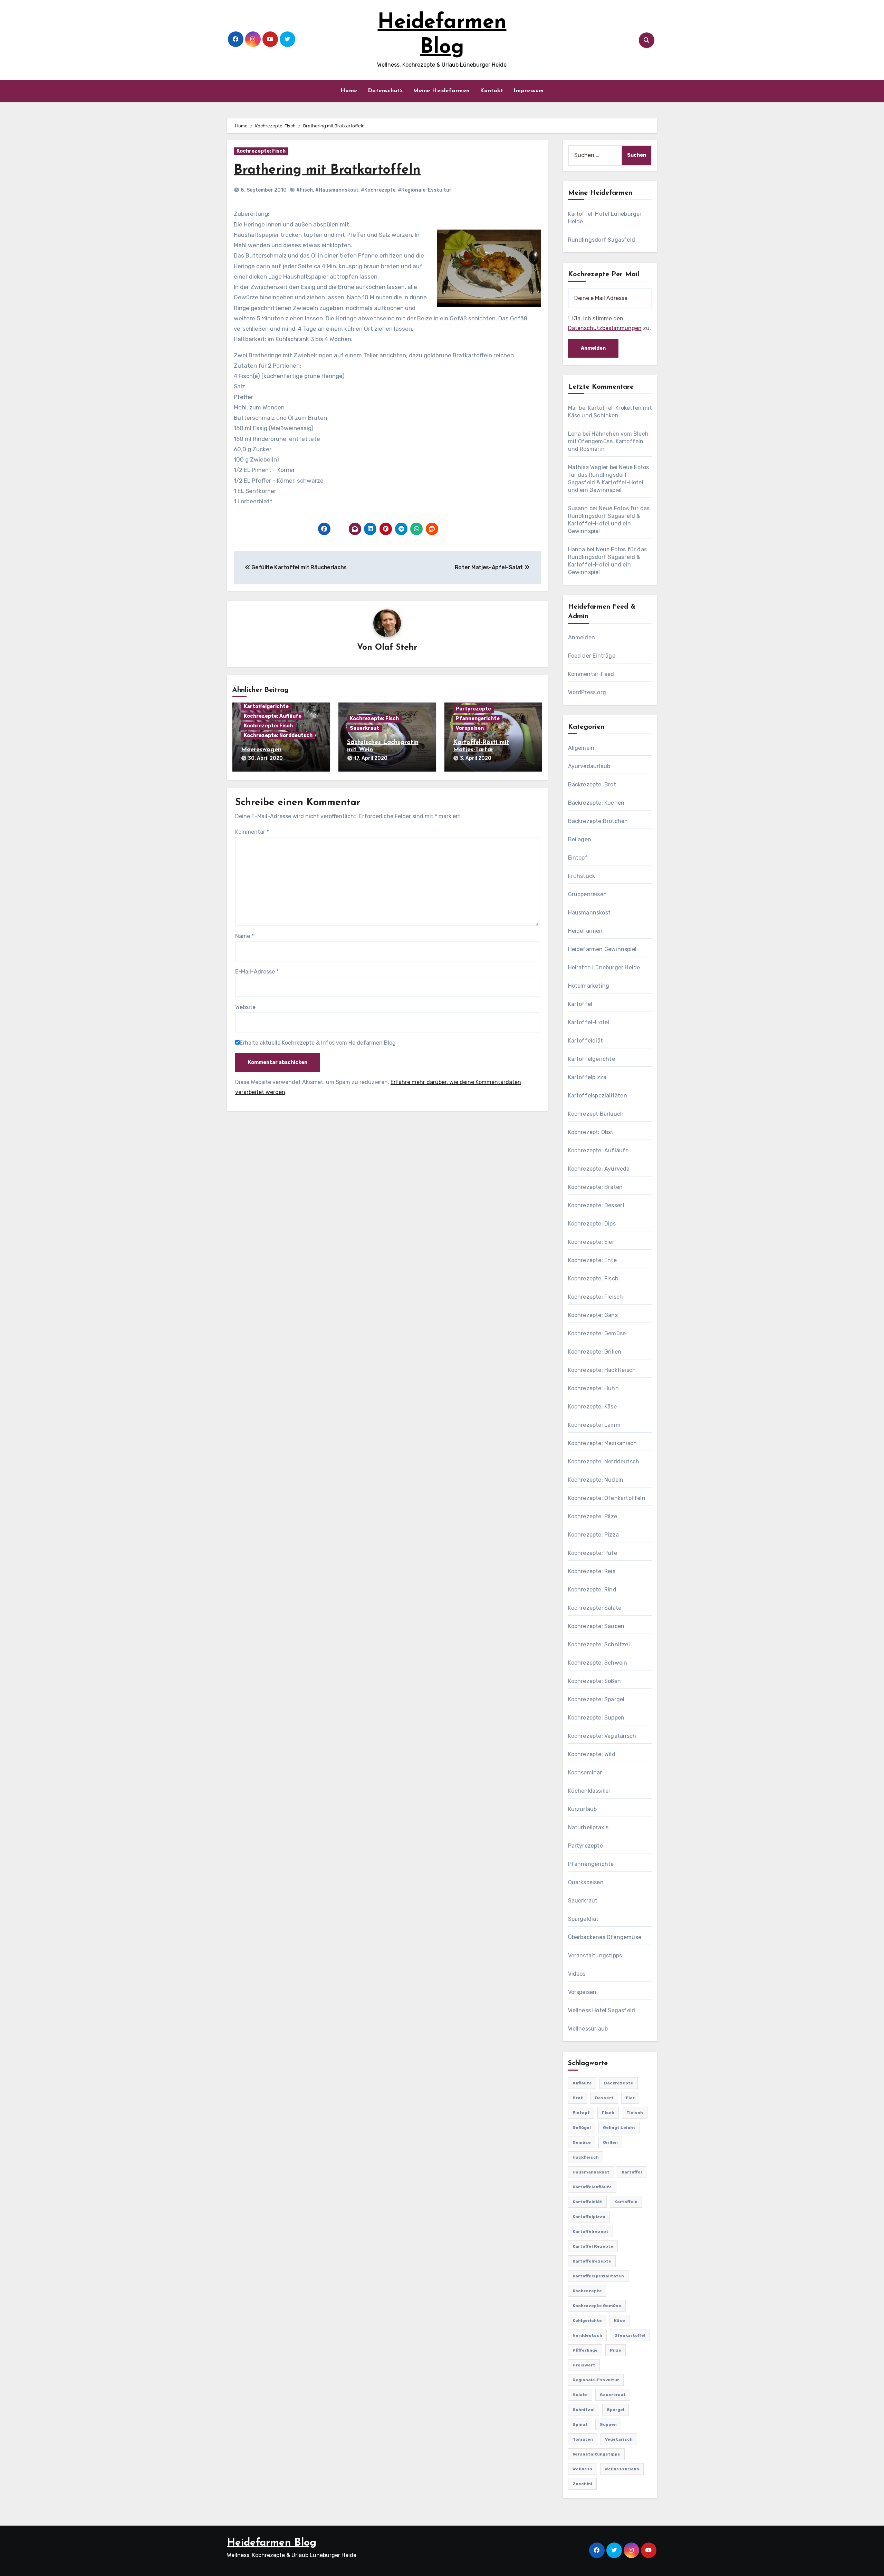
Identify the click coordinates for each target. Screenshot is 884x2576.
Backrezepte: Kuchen (596, 803)
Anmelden (582, 637)
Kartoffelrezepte (592, 2261)
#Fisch (305, 190)
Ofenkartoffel (630, 2335)
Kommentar (252, 832)
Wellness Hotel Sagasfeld (602, 2010)
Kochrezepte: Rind (592, 1590)
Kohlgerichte (587, 2321)
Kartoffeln (626, 2202)
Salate (580, 2395)
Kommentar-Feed (591, 674)
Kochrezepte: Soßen (595, 1681)
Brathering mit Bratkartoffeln (327, 170)
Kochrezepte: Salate (595, 1608)
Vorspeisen (470, 728)
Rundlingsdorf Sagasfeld (602, 240)
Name (244, 936)
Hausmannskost (589, 913)
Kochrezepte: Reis (592, 1571)
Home (349, 91)
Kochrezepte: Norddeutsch (278, 735)
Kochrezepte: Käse (592, 1407)
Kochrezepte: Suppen (596, 1718)
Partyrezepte (473, 709)
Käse (619, 2321)
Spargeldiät (583, 1919)
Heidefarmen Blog (272, 2543)
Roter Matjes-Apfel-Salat (489, 567)
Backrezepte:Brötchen (598, 821)
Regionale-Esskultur (596, 2380)
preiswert (584, 2365)
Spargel (616, 2410)
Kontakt (492, 91)
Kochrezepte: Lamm (594, 1425)
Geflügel (582, 2128)
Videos (577, 1974)
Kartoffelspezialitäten (598, 1096)
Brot (578, 2098)
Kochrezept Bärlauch (596, 1114)
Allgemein (581, 748)
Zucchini (582, 2484)
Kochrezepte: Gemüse (597, 1333)
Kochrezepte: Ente (592, 1260)
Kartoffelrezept (590, 2231)
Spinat (580, 2424)
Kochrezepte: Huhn (593, 1388)
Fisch (608, 2113)
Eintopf (578, 858)
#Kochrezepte (378, 190)
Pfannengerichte (478, 719)
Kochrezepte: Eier (591, 1242)
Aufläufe (582, 2083)
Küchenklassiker (589, 1791)
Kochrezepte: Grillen (595, 1352)
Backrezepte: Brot (592, 785)
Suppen (608, 2424)
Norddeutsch (587, 2335)
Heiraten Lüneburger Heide (604, 967)
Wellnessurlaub (588, 2029)
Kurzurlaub (583, 1809)
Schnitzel (584, 2410)
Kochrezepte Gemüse (597, 2306)
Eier (630, 2098)
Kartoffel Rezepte (593, 2246)
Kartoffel (580, 1004)
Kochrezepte (587, 2291)
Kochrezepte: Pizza (594, 1535)
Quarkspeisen (586, 1882)
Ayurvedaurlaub (589, 766)
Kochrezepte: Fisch (261, 151)
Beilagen (580, 839)
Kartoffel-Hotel (589, 1022)
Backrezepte (619, 2083)
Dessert (604, 2098)
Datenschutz (385, 91)
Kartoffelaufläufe (592, 2187)
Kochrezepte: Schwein (598, 1663)
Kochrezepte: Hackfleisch (602, 1370)
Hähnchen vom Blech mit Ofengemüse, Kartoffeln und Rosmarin (608, 441)
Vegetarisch (619, 2439)
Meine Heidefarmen (441, 91)
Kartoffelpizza (587, 1077)
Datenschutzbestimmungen (605, 328)
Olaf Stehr (396, 648)
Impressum (529, 91)
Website (245, 1007)
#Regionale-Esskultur (425, 190)
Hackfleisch (586, 2157)
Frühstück (582, 876)
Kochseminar (585, 1773)
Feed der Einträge (592, 656)
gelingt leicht (619, 2128)
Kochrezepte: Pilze (593, 1516)
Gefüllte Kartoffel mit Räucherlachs (299, 567)
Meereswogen (261, 750)
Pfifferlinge (585, 2350)
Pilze (616, 2350)
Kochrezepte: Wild (592, 1754)
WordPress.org (587, 692)
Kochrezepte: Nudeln (596, 1480)
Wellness (583, 2469)
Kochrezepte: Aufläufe (273, 716)
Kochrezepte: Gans (593, 1315)
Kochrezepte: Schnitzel (599, 1644)
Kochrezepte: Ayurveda (599, 1169)
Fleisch (635, 2113)
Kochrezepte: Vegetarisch (602, 1736)
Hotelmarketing (589, 986)
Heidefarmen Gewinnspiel (602, 949)
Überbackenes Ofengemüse (605, 1937)
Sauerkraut (364, 728)
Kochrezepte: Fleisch (596, 1297)
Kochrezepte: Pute (593, 1553)
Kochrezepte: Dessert (597, 1205)
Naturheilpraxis (588, 1827)
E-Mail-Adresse (257, 972)
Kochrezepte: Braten (595, 1187)
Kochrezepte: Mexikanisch (603, 1443)
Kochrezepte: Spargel (596, 1699)
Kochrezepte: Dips (592, 1224)
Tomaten (583, 2439)
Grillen (610, 2142)
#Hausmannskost (337, 190)
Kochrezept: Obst (591, 1132)
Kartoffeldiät (586, 1041)
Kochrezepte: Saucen (596, 1626)
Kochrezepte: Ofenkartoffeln (607, 1498)
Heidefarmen (585, 931)
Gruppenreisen (588, 894)
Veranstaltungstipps (595, 1955)
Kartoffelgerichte (266, 706)
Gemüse (582, 2142)
